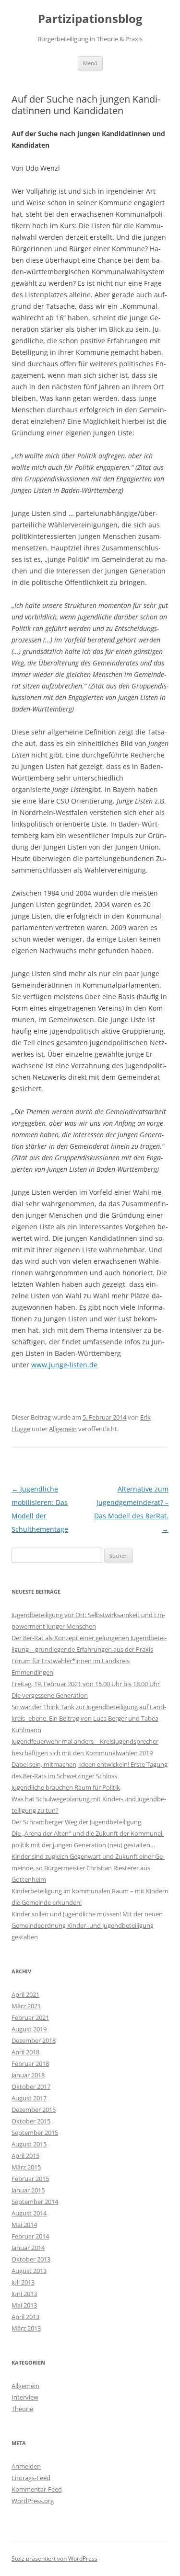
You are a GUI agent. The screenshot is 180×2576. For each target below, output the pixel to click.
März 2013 (26, 2328)
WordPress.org (33, 2501)
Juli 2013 (23, 2282)
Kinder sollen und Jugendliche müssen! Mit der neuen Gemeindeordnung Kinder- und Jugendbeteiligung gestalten (87, 1925)
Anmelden (26, 2466)
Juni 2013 (24, 2294)
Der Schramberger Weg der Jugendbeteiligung (76, 1822)
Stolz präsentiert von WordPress (54, 2559)
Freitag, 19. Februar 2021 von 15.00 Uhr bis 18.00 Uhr (86, 1684)
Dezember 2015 (34, 2110)
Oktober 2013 (31, 2259)
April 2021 (25, 1994)
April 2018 (25, 2052)
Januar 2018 (28, 2075)
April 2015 (25, 2156)
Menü (90, 63)
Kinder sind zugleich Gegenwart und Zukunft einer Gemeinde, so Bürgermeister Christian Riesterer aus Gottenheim (88, 1868)
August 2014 (29, 2213)
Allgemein (63, 1429)
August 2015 (29, 2144)
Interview (25, 2397)
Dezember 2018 (34, 2040)
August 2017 (29, 2098)
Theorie (22, 2409)
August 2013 (29, 2271)
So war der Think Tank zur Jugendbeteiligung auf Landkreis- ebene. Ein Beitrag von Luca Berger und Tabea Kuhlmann (89, 1718)
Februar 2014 (30, 2236)
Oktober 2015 (31, 2121)
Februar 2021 (30, 2017)
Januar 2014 (28, 2248)
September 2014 (35, 2202)
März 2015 (26, 2167)
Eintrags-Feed (31, 2478)
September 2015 (35, 2133)
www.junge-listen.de (64, 1365)
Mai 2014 (24, 2225)
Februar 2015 (30, 2179)
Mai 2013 (24, 2305)
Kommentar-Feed (37, 2489)
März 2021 (26, 2006)
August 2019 (29, 2029)
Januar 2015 (28, 2190)
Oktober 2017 (31, 2086)
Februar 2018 (30, 2063)
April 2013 (25, 2317)
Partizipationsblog (90, 19)
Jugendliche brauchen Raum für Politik (66, 1787)
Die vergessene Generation (50, 1695)
